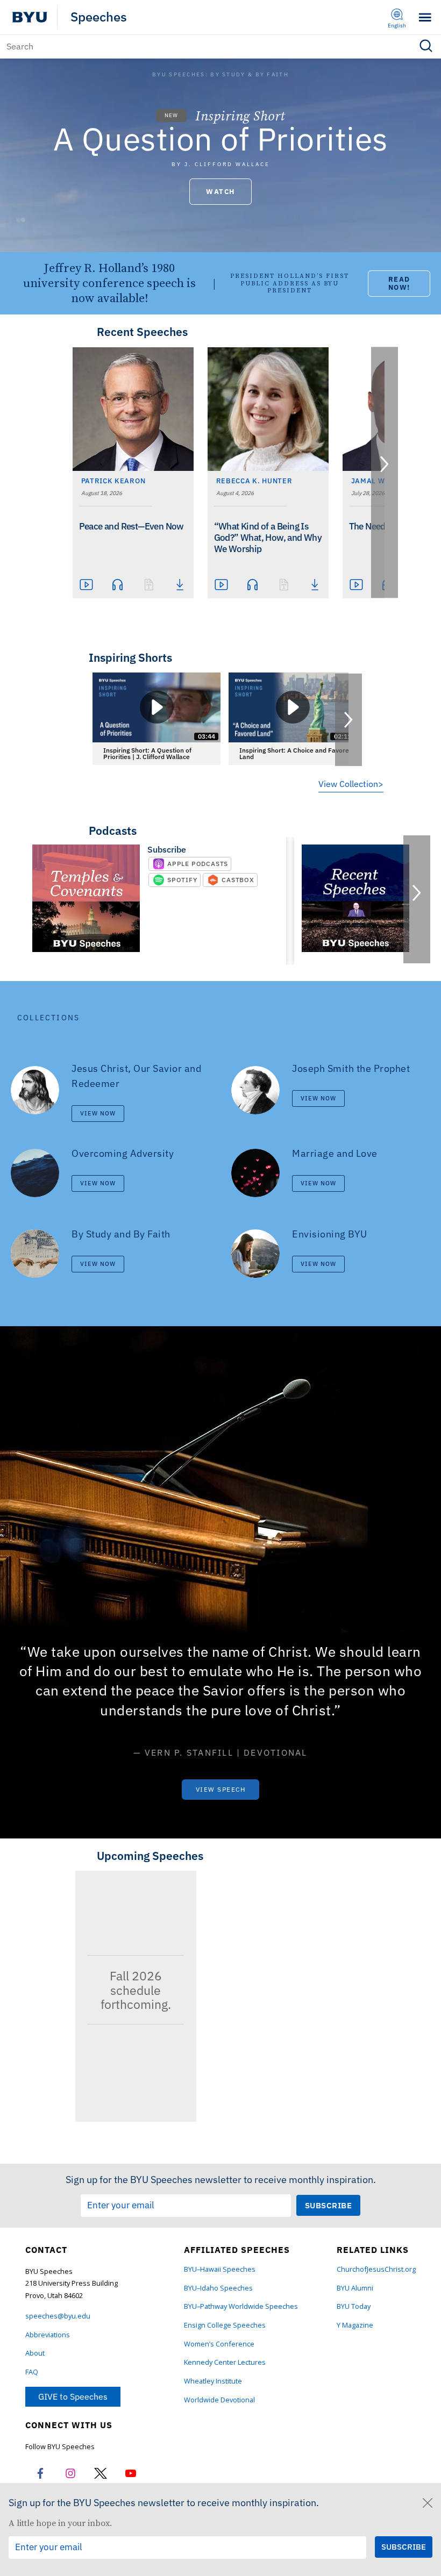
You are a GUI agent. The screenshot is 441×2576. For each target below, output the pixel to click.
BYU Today (354, 2306)
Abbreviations (48, 2335)
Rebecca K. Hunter (254, 481)
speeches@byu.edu (58, 2316)
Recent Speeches (142, 332)
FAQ (32, 2372)
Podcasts (113, 831)
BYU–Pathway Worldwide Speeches (241, 2306)
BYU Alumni (355, 2288)
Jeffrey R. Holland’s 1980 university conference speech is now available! (109, 283)
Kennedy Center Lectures (225, 2362)
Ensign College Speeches (225, 2325)
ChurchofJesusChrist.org (376, 2269)
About (35, 2353)
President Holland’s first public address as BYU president (290, 283)
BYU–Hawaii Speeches (220, 2269)
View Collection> (351, 784)
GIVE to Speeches (73, 2396)
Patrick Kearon (113, 481)
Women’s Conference (219, 2344)
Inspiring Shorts (130, 657)
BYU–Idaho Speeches (218, 2288)
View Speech (221, 1789)
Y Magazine (355, 2325)
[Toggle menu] (425, 17)
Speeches (99, 17)
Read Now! (399, 283)
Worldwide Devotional (219, 2400)
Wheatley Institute (213, 2381)
